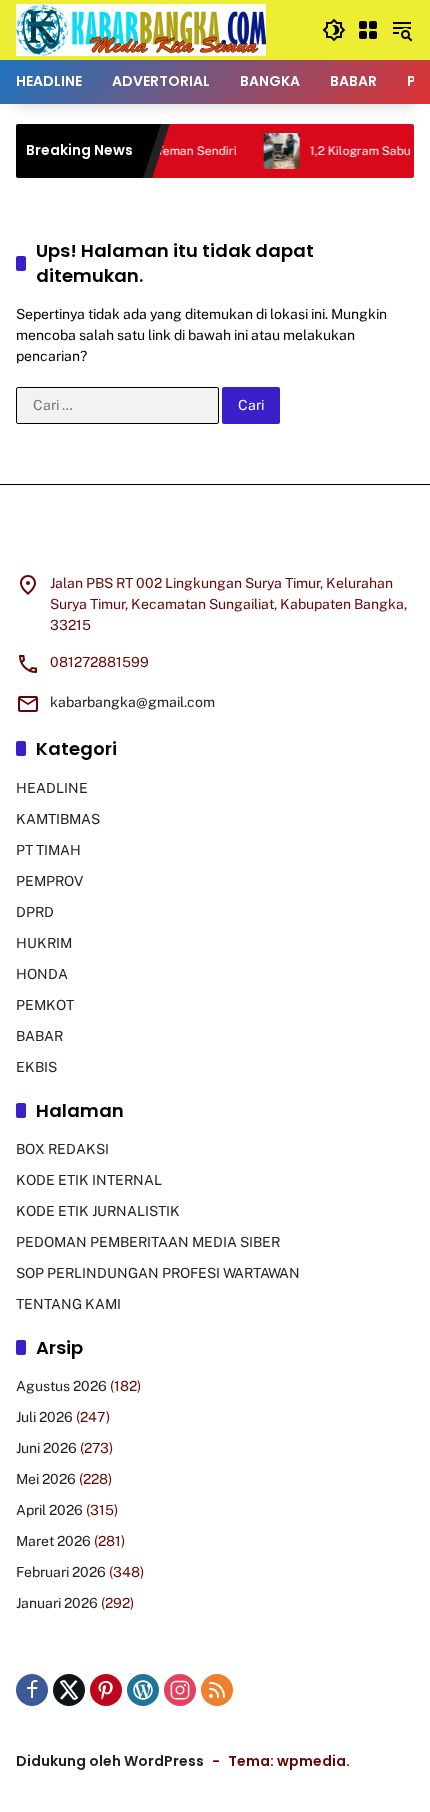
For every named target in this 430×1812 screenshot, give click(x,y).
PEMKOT (45, 1005)
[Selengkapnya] (215, 541)
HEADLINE (52, 788)
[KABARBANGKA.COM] (141, 29)
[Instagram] (180, 1690)
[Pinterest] (106, 1690)
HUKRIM (44, 943)
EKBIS (36, 1067)
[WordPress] (143, 1690)
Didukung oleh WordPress (110, 1761)
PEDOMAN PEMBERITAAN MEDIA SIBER (148, 1242)
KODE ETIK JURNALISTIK (98, 1211)
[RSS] (217, 1690)
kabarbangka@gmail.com (132, 702)
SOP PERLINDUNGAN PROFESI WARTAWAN (158, 1273)
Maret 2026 (53, 1541)
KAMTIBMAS (58, 819)
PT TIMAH (48, 850)
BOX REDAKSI (62, 1149)
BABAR (39, 1036)
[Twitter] (69, 1690)
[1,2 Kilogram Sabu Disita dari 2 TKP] (265, 151)
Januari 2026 (57, 1603)
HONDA (42, 974)
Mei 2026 (46, 1479)
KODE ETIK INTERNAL (89, 1180)
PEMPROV (49, 881)
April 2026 (49, 1510)
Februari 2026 (61, 1572)
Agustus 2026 (61, 1386)
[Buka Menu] (368, 30)
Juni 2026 (46, 1448)
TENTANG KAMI (68, 1304)
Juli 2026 (44, 1417)
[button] (334, 30)
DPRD (35, 912)
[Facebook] (32, 1690)
